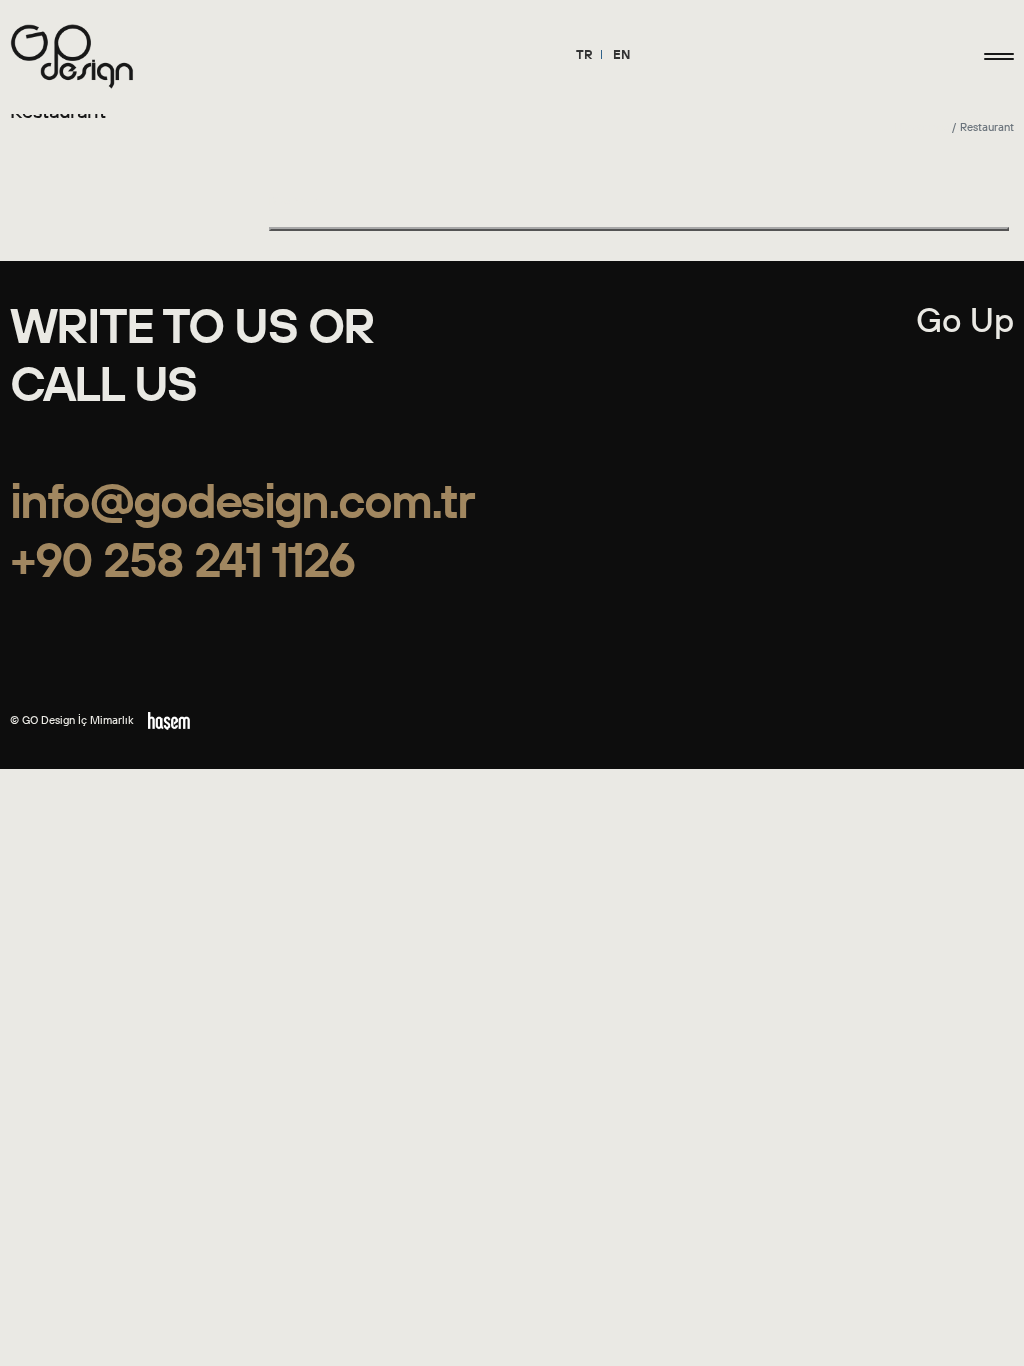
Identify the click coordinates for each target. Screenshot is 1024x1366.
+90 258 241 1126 (182, 559)
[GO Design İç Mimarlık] (72, 56)
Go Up (965, 319)
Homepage (922, 127)
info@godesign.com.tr (242, 500)
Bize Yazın (294, 201)
